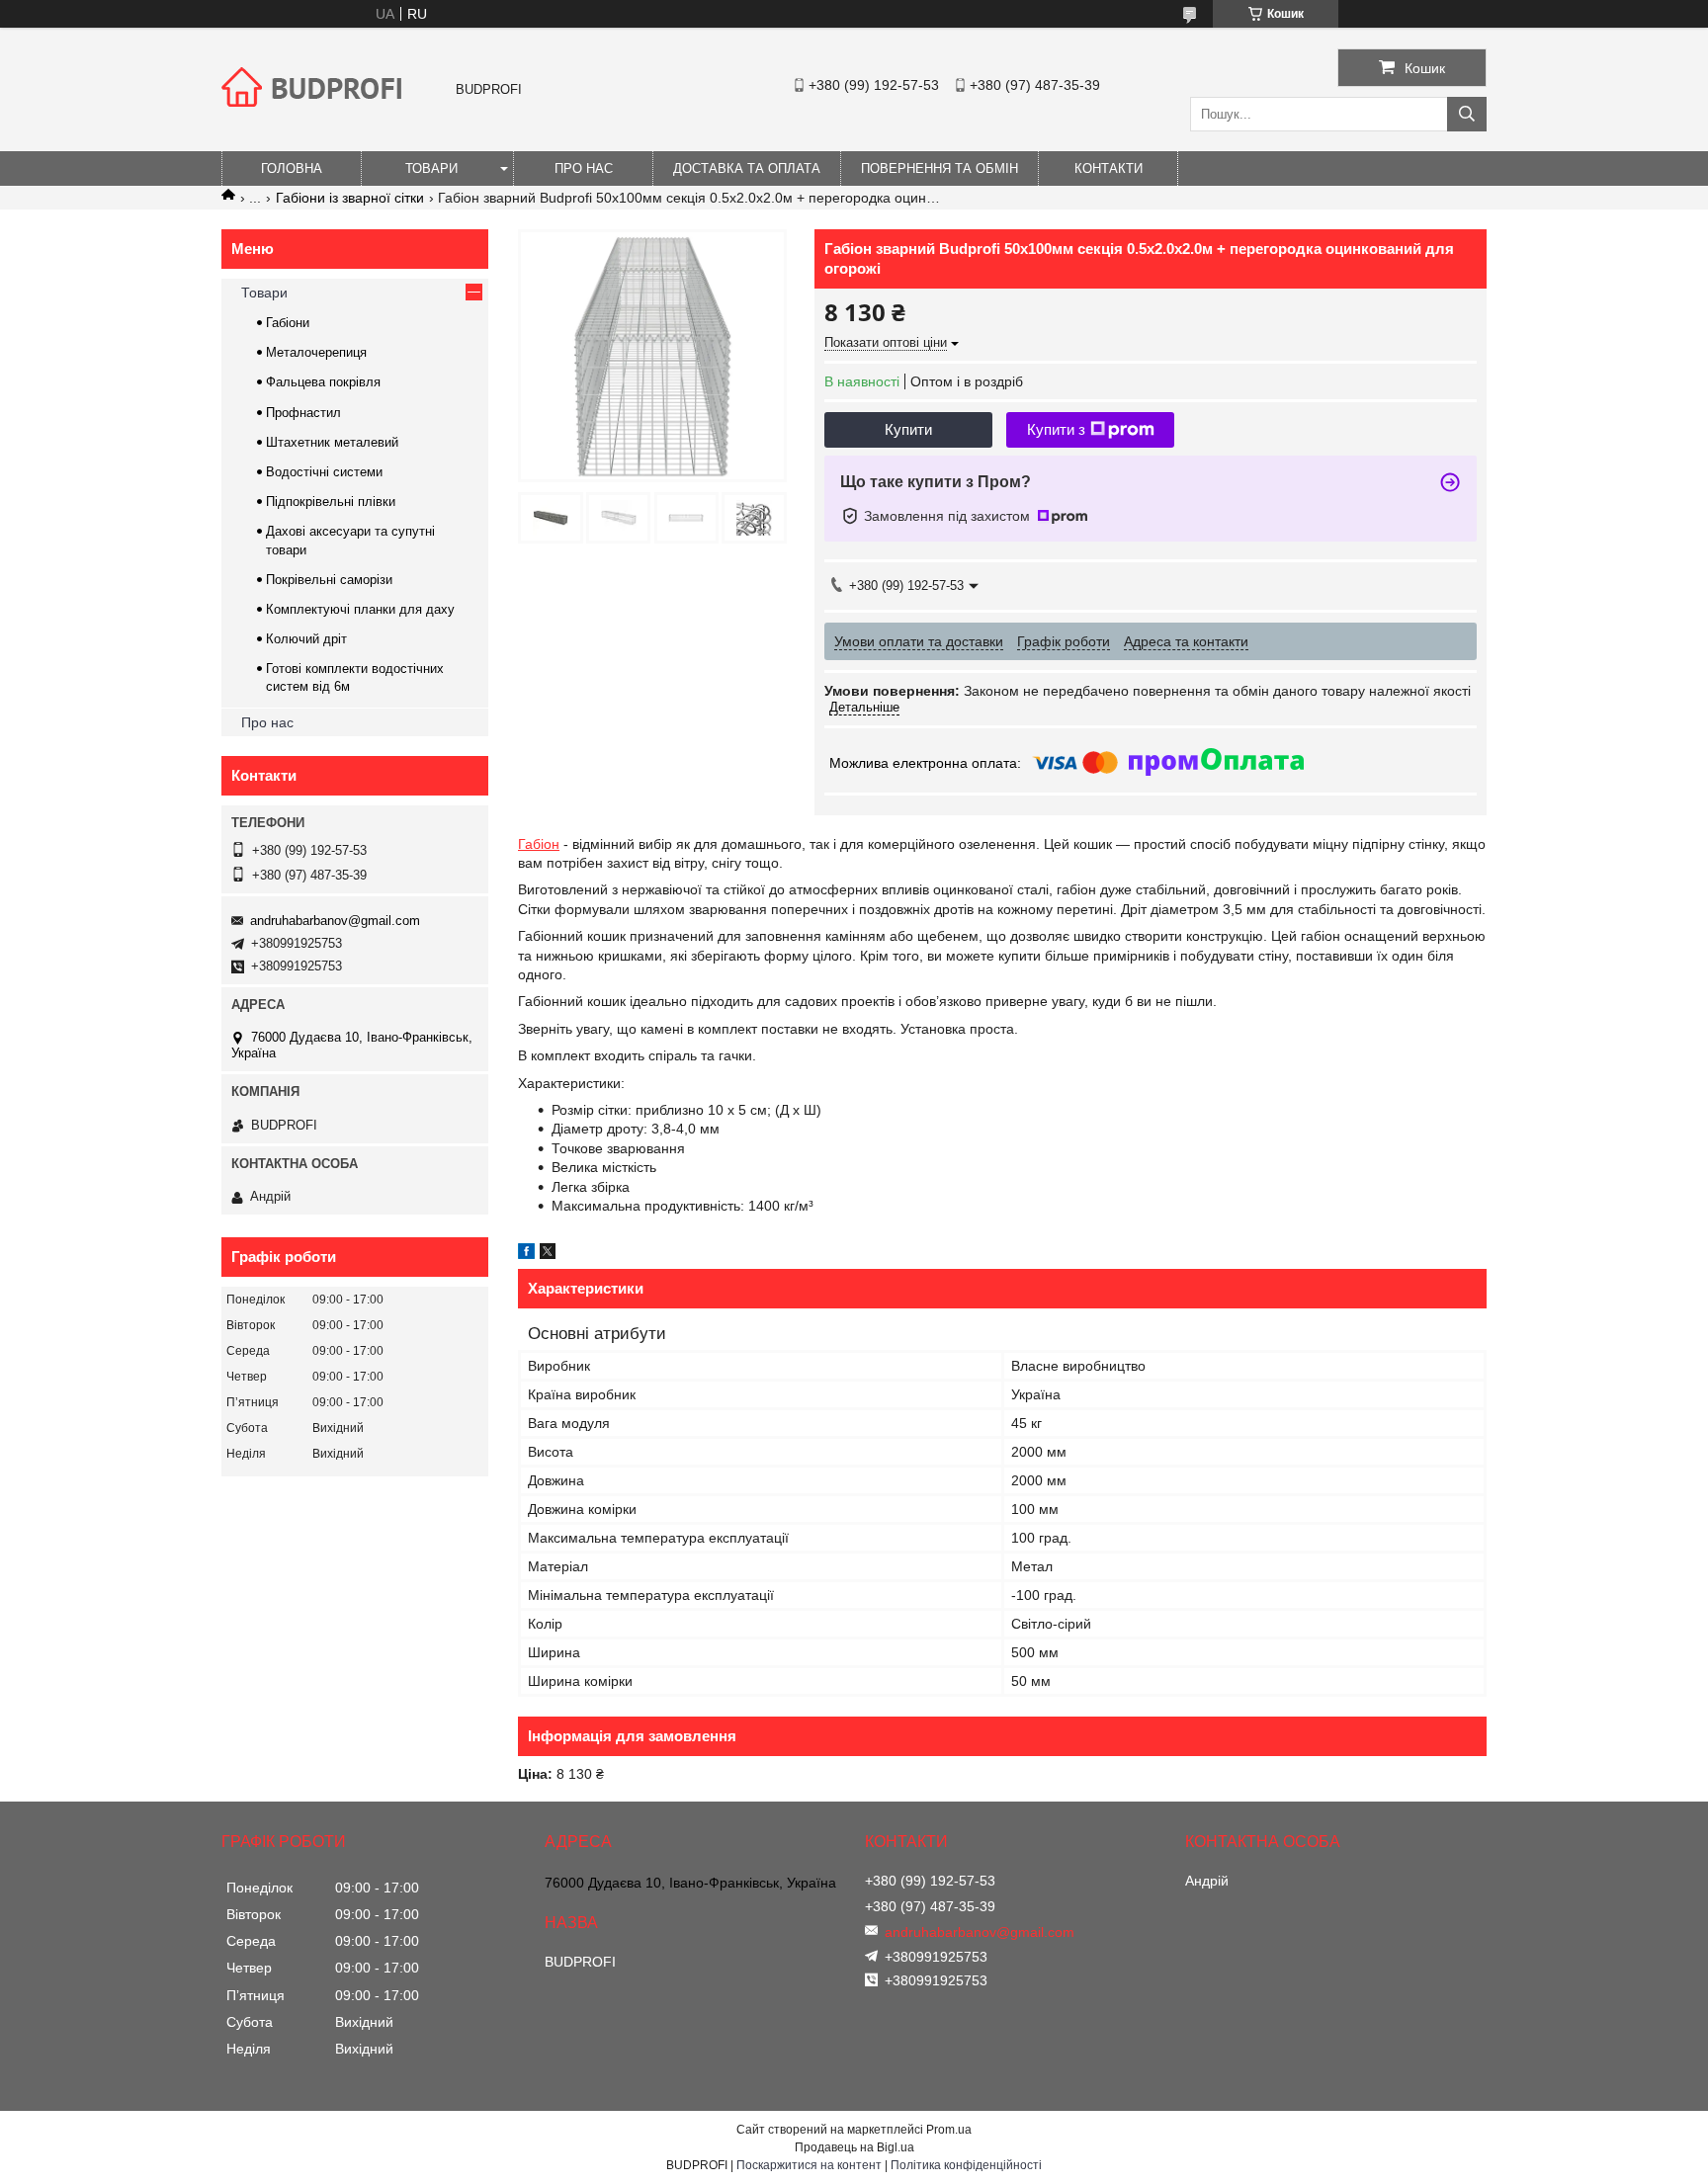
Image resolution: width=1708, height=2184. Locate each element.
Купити (908, 429)
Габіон (539, 844)
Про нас (584, 168)
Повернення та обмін (939, 168)
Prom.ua (949, 2130)
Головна (292, 168)
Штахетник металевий (332, 442)
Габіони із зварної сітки (350, 198)
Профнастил (303, 413)
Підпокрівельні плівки (331, 502)
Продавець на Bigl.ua (854, 2147)
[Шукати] (1467, 114)
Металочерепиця (316, 352)
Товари (431, 168)
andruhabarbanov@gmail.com (335, 921)
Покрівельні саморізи (329, 580)
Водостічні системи (324, 472)
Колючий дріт (306, 639)
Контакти (1109, 168)
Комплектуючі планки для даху (360, 609)
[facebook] (526, 1254)
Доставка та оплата (747, 168)
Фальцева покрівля (323, 382)
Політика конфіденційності (966, 2165)
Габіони (288, 323)
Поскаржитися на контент (809, 2165)
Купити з (1056, 429)
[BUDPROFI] (315, 123)
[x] (548, 1254)
